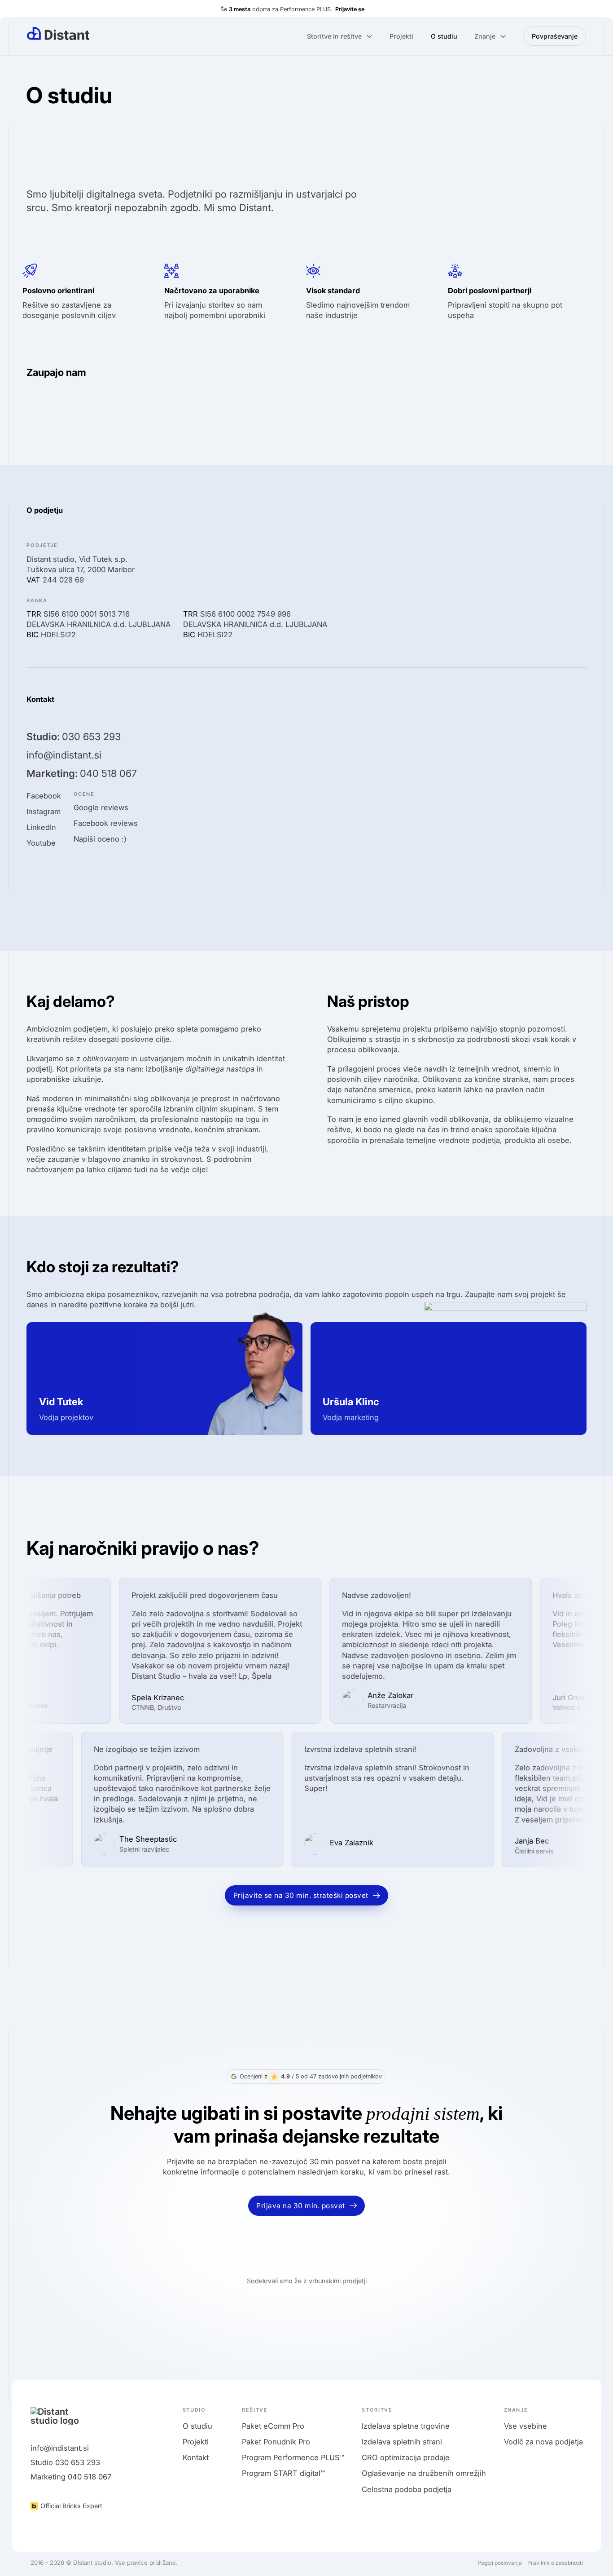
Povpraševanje (555, 36)
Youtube (41, 843)
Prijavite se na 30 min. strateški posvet (301, 1895)
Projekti (401, 36)
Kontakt (196, 2457)
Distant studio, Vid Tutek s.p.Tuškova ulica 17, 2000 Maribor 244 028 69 (81, 569)
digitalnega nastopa (220, 1069)
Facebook (44, 796)
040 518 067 (82, 774)
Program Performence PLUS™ (293, 2457)
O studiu (444, 36)
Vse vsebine (525, 2426)
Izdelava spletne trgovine (406, 2426)
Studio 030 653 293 (65, 2462)
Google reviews (101, 807)
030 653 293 (74, 737)
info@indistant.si (64, 755)
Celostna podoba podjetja (407, 2489)
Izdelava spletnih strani (402, 2442)
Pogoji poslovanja (500, 2563)
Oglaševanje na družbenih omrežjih (424, 2473)
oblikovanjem (106, 1059)
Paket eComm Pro (273, 2426)
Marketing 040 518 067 (71, 2477)
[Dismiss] (606, 8)
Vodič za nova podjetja (543, 2442)
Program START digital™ (283, 2473)
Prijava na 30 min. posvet (301, 2206)
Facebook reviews (106, 823)
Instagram (44, 812)
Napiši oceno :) (100, 839)
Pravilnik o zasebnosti (555, 2563)
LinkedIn (41, 827)
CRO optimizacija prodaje (406, 2457)
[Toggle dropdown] (369, 36)
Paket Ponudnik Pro (276, 2442)
